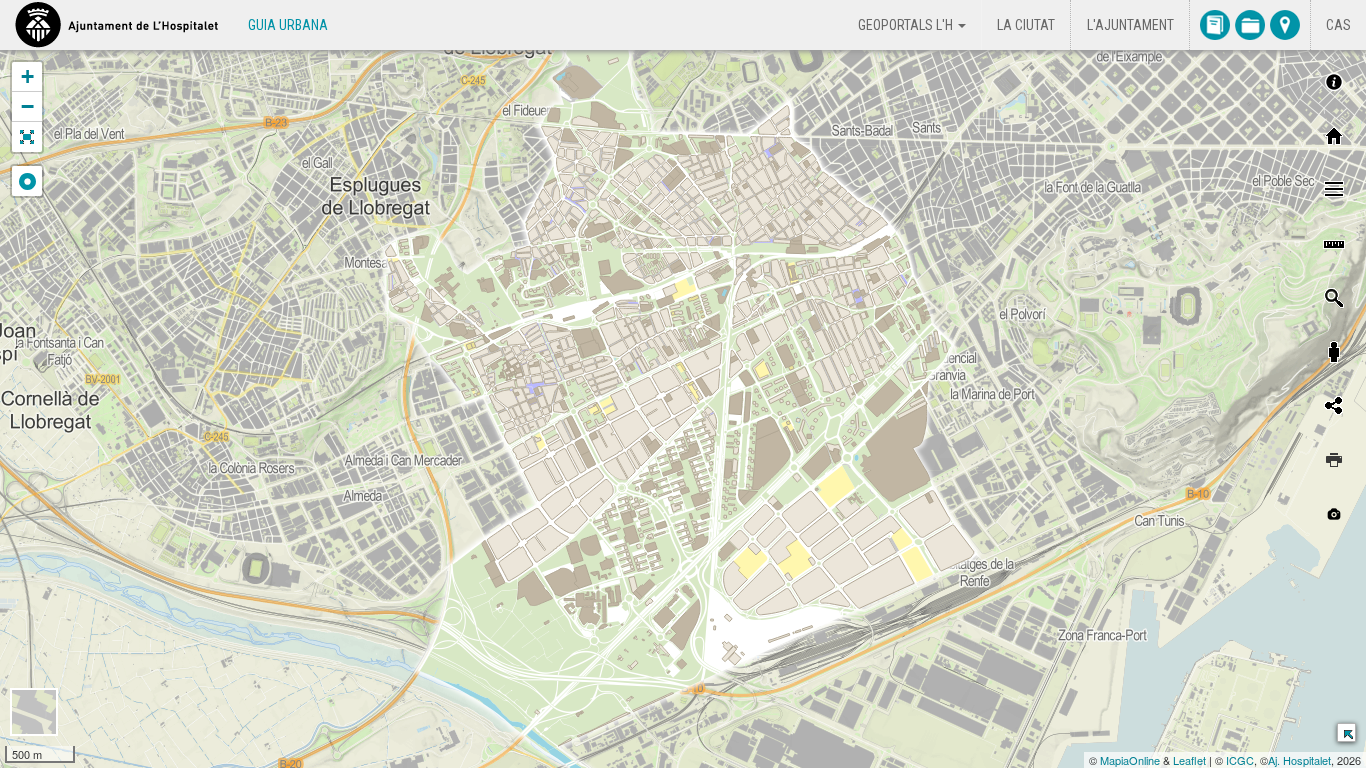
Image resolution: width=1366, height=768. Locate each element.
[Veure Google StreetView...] (1334, 352)
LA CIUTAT (1026, 25)
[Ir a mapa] (1285, 24)
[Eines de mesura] (1334, 244)
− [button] (27, 106)
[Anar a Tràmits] (1250, 24)
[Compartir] (1334, 406)
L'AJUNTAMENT (1130, 25)
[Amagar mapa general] (1345, 731)
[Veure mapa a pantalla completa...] (27, 137)
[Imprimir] (1334, 460)
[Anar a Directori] (1215, 24)
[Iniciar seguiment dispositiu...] (27, 181)
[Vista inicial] (1334, 136)
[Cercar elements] (1334, 298)
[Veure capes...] (1334, 190)
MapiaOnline (1130, 760)
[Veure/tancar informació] (1334, 82)
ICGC (1240, 760)
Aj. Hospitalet (1299, 760)
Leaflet (1189, 760)
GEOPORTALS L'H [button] (907, 25)
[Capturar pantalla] (1334, 514)
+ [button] (27, 76)
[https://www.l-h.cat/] (116, 25)
